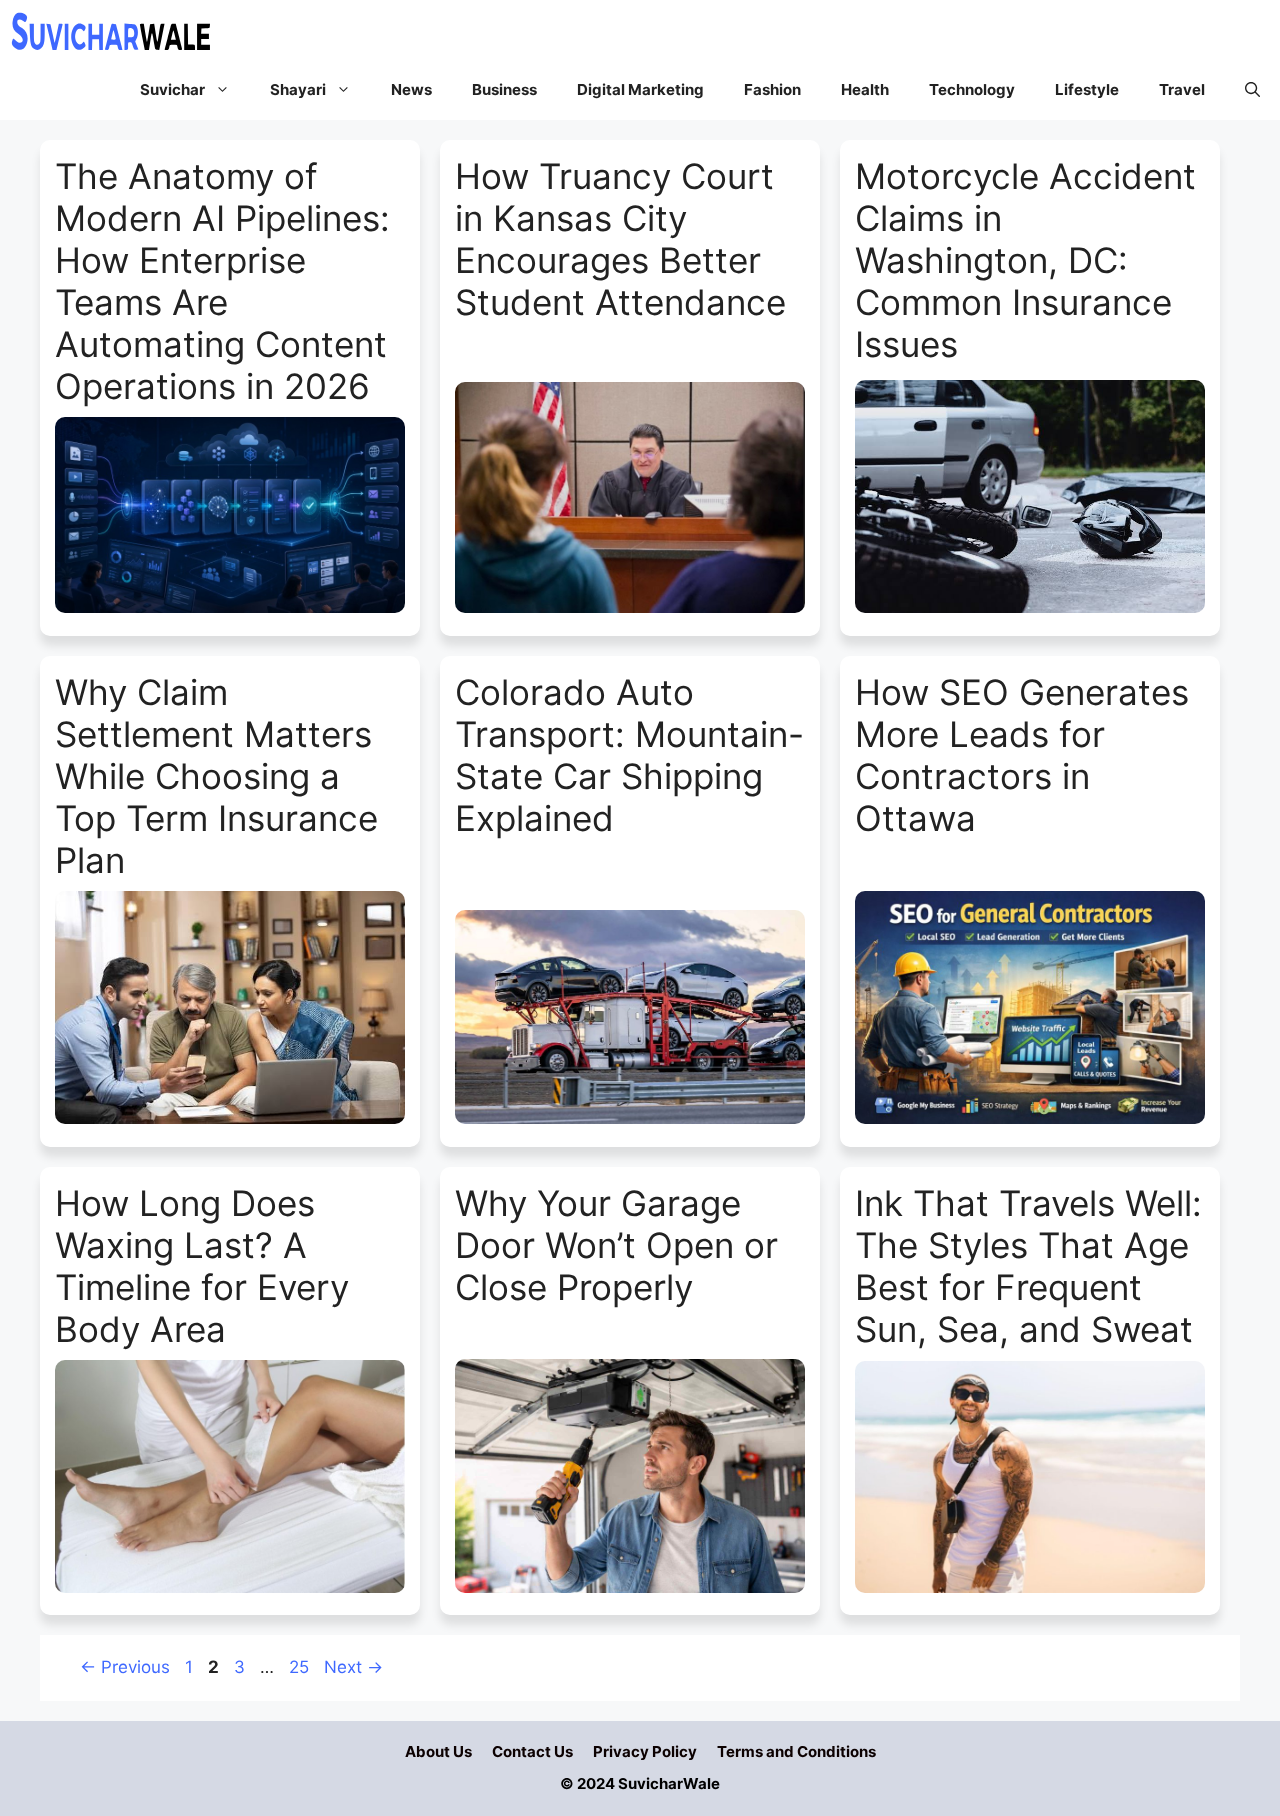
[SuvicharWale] (110, 30)
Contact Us (532, 1751)
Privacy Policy (645, 1751)
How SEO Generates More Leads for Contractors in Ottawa (1022, 755)
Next (353, 1667)
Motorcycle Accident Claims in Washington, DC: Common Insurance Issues (1025, 260)
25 (301, 1667)
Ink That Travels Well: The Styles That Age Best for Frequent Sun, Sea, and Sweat (1028, 1266)
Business (504, 89)
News (411, 89)
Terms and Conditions (796, 1751)
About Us (438, 1751)
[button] (1252, 90)
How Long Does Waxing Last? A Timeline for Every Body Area (202, 1266)
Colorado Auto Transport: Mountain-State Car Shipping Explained (629, 755)
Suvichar (172, 89)
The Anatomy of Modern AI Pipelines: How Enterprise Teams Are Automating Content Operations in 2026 (222, 281)
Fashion (772, 89)
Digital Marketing (640, 89)
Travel (1182, 89)
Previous (125, 1667)
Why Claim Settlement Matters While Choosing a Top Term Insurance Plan (216, 776)
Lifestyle (1087, 89)
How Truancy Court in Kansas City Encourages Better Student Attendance (620, 239)
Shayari (298, 89)
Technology (972, 89)
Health (865, 89)
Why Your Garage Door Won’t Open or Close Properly (616, 1245)
